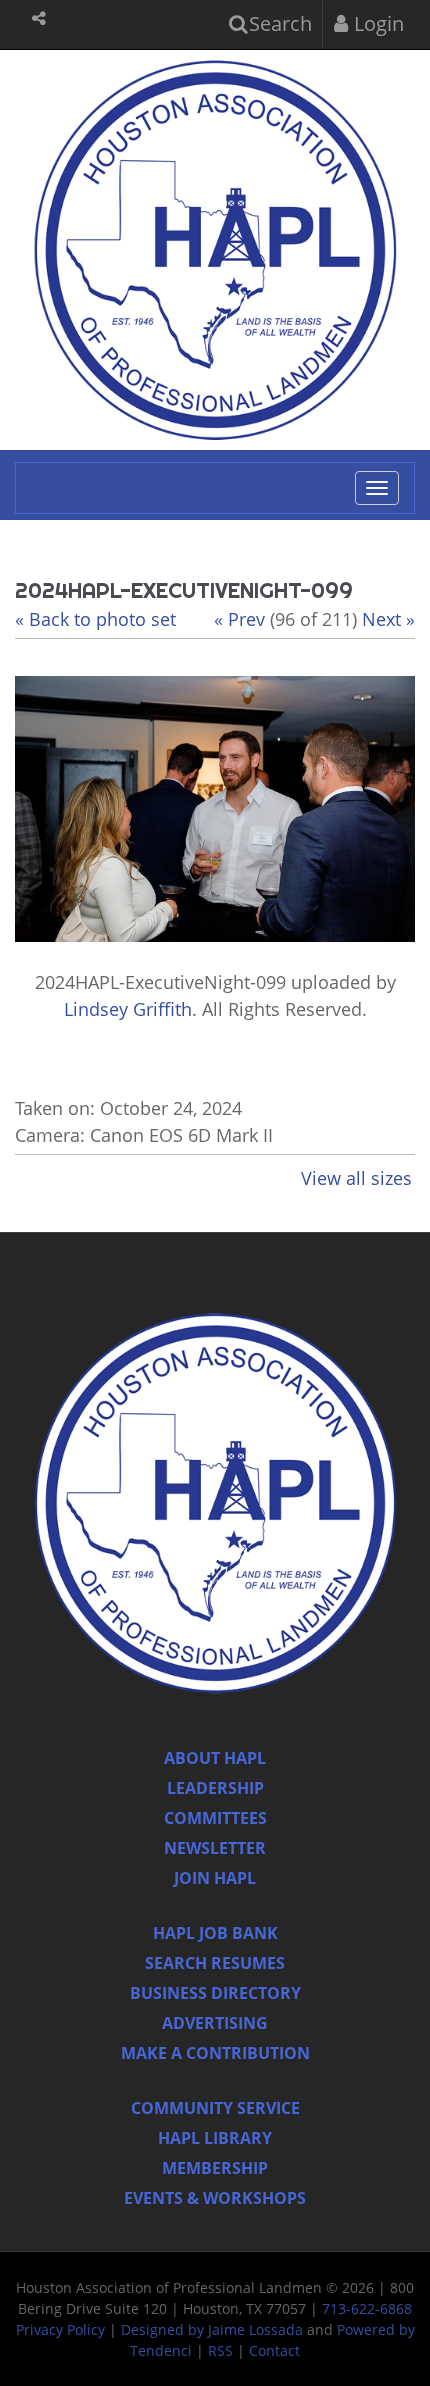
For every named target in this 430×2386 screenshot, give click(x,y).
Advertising (215, 2023)
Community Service (215, 2108)
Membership (215, 2168)
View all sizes (356, 1178)
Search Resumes (215, 1963)
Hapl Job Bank (215, 1933)
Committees (215, 1818)
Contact (274, 2350)
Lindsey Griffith (128, 1009)
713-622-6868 (367, 2308)
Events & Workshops (215, 2198)
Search (278, 23)
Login (376, 23)
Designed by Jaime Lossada (212, 2329)
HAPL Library (215, 2138)
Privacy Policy (60, 2329)
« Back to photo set (95, 619)
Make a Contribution (215, 2053)
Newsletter (215, 1848)
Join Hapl (215, 1878)
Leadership (215, 1788)
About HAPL (215, 1758)
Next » (388, 619)
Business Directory (215, 1993)
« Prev (239, 619)
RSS (220, 2350)
